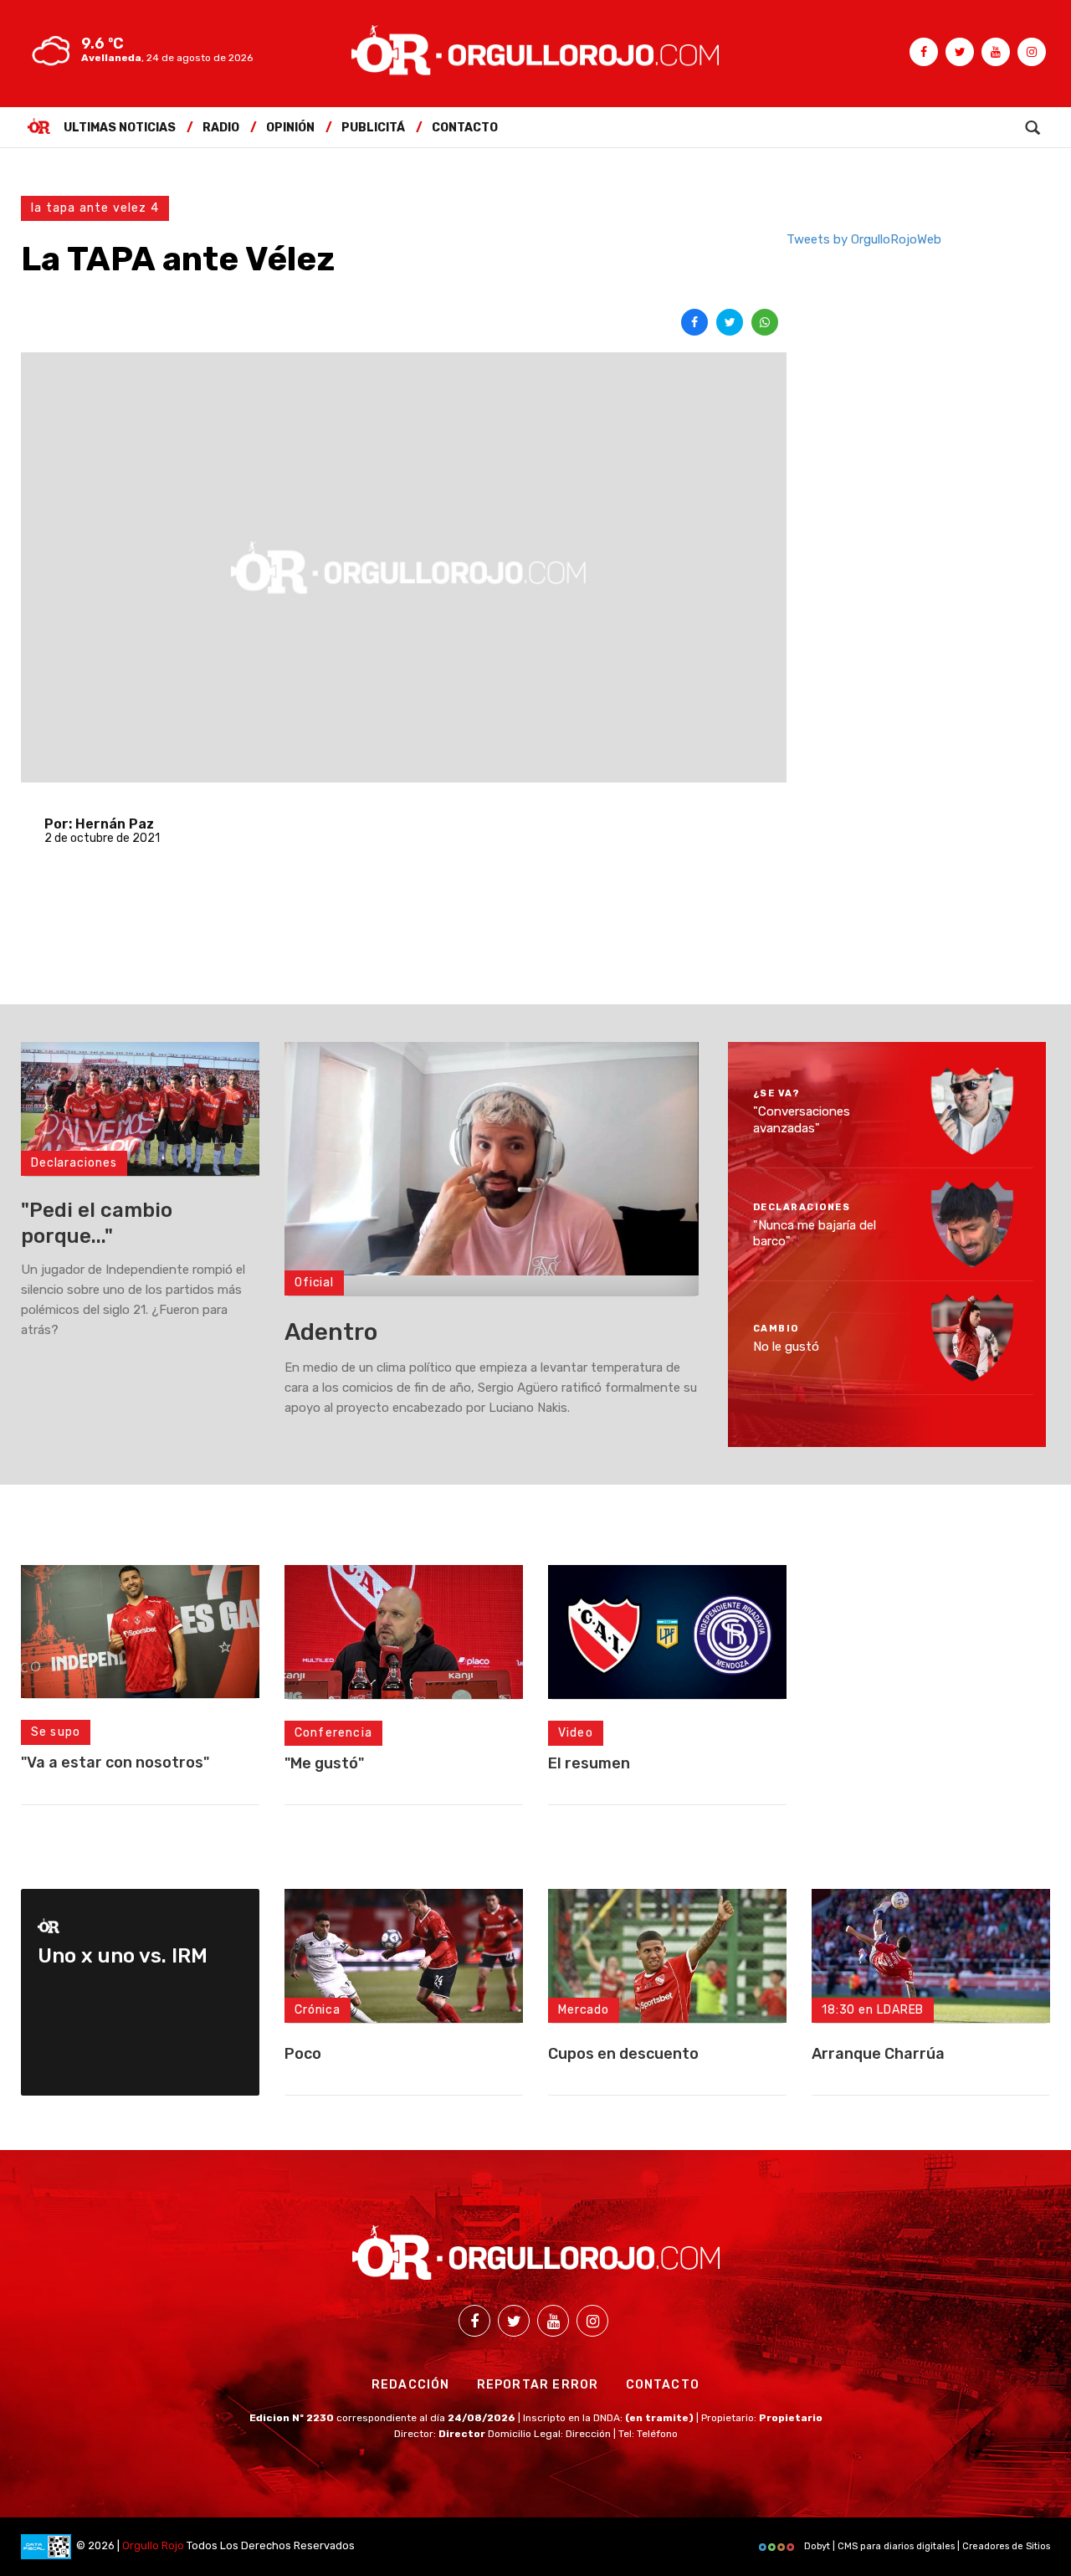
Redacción (411, 2385)
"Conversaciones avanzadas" (802, 1120)
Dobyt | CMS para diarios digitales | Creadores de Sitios (926, 2546)
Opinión (290, 128)
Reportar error (538, 2385)
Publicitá (373, 128)
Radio (221, 128)
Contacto (465, 128)
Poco (303, 2054)
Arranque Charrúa (878, 2054)
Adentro (331, 1332)
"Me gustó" (324, 1763)
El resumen (589, 1763)
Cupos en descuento (623, 2054)
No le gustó (786, 1347)
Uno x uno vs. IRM (123, 1956)
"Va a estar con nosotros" (115, 1763)
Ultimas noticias (120, 128)
